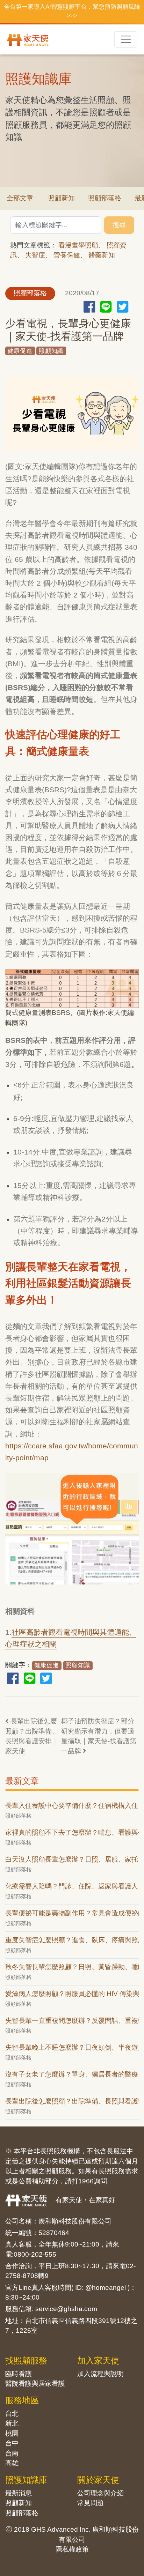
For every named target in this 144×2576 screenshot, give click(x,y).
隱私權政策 (72, 2549)
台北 (12, 2414)
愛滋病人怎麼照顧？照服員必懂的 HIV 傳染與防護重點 (72, 1994)
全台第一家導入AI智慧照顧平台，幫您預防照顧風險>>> (72, 11)
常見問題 (91, 2503)
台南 (12, 2453)
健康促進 (20, 351)
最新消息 (19, 2493)
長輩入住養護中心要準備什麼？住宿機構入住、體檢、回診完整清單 (72, 1806)
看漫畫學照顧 (78, 245)
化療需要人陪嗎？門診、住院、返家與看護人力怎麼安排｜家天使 (72, 1886)
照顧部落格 (105, 198)
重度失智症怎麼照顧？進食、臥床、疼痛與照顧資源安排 (72, 1940)
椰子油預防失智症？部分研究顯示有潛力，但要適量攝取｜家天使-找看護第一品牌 (99, 1736)
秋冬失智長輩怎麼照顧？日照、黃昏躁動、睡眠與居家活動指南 (72, 1967)
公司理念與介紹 (100, 2493)
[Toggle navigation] (126, 40)
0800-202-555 (35, 2254)
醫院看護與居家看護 (35, 2384)
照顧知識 (51, 351)
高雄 (12, 2463)
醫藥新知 (102, 255)
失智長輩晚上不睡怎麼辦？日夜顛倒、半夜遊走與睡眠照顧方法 (72, 2047)
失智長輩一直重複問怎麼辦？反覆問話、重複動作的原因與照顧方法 (72, 2021)
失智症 (35, 255)
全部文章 (20, 198)
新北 (12, 2423)
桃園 (12, 2433)
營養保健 (67, 255)
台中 (12, 2443)
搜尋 (119, 225)
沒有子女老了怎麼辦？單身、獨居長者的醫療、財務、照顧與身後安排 (72, 2074)
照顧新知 (62, 198)
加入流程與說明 (100, 2374)
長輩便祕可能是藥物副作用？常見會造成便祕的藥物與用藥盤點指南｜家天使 (72, 1913)
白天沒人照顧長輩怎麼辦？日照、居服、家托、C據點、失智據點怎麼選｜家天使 (72, 1859)
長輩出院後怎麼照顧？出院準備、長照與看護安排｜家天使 (32, 1736)
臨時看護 (19, 2374)
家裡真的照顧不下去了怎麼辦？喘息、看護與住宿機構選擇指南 (72, 1832)
